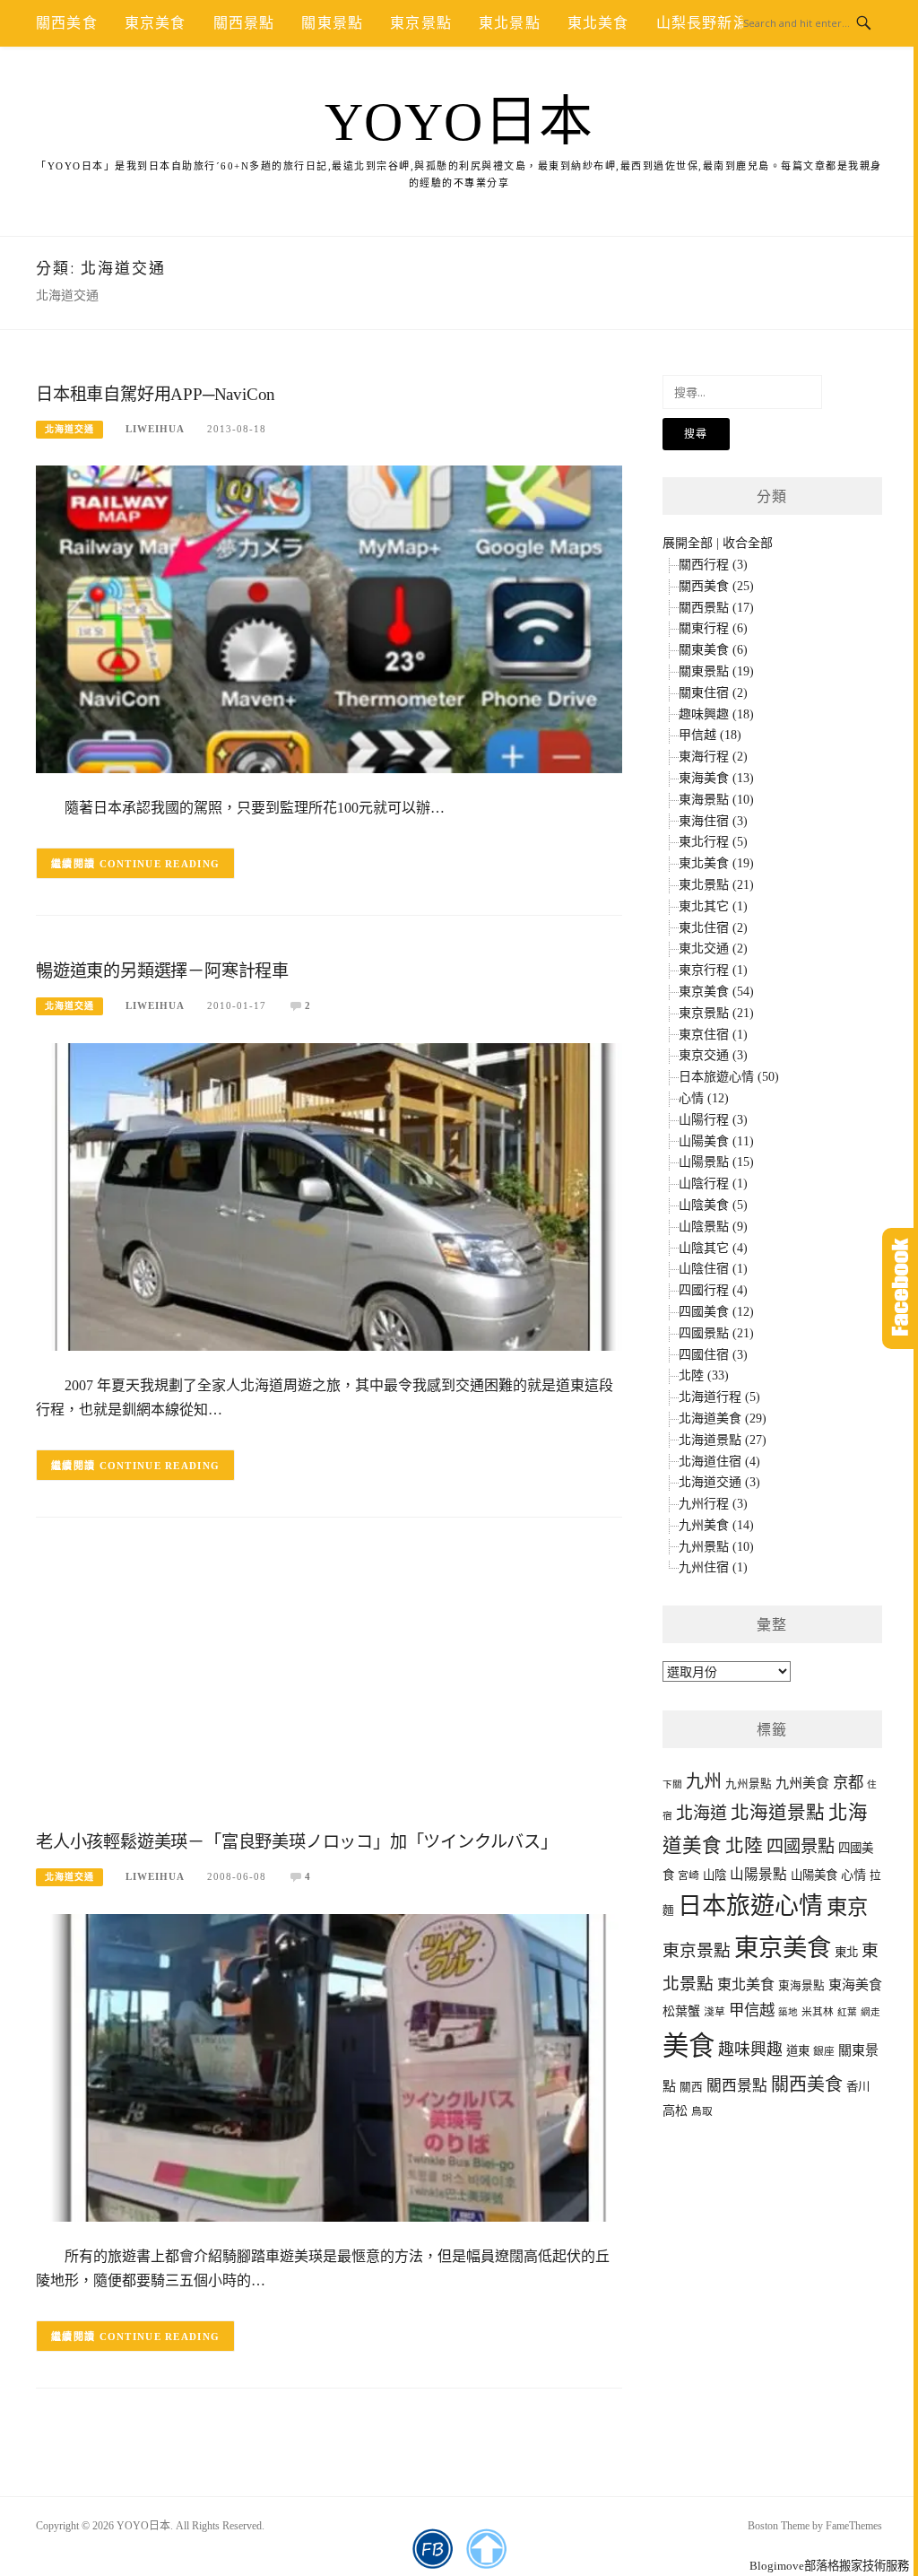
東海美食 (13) (716, 778)
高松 (675, 2110)
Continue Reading (160, 864)
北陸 (744, 1846)
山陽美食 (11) (716, 1141)
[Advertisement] (329, 1679)
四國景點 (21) (716, 1333)
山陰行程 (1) (713, 1184)
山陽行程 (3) (713, 1120)
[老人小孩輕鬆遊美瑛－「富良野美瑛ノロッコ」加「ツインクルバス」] (329, 2067)
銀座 (824, 2052)
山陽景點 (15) (716, 1162)
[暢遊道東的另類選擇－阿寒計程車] (329, 1196)
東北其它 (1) (713, 906)
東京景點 (421, 23)
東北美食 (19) (716, 863)
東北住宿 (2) (713, 928)
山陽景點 (758, 1874)
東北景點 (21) (716, 885)
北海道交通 (69, 429)
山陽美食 (814, 1875)
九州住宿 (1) (713, 1567)
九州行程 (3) (713, 1504)
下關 (672, 1784)
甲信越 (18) (710, 735)
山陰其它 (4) (713, 1248)
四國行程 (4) (713, 1290)
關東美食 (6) (713, 650)
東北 (846, 1952)
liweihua (155, 429)
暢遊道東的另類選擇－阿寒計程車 (162, 971)
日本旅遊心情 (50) (729, 1077)
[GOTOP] (486, 2549)
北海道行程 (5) (719, 1397)
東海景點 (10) (716, 800)
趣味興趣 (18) (716, 714)
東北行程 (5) (713, 842)
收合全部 (748, 543)
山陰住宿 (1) (713, 1269)
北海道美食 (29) (723, 1419)
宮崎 (688, 1876)
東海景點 (801, 1986)
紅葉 (847, 2012)
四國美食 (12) (716, 1312)
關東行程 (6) (713, 628)
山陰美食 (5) (713, 1205)
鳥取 (702, 2112)
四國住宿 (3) (713, 1355)
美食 (688, 2046)
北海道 (701, 1813)
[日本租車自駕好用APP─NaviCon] (329, 618)
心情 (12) (704, 1098)
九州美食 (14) (716, 1525)
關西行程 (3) (713, 565)
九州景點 (749, 1784)
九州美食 (802, 1783)
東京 (847, 1907)
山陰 (714, 1875)
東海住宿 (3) (713, 821)
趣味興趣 (750, 2049)
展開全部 (688, 543)
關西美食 (67, 23)
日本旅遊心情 (750, 1906)
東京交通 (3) (713, 1055)
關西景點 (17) (716, 608)
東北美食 (598, 23)
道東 (798, 2051)
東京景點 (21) (716, 1013)
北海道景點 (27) (723, 1440)
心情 (853, 1875)
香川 (858, 2087)
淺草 (714, 2012)
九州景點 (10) (716, 1547)
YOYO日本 (459, 122)
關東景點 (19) (716, 671)
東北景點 (510, 23)
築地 (788, 2012)
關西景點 (244, 23)
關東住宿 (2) (713, 693)
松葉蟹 (681, 2011)
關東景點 (332, 23)
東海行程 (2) (713, 757)
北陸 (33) (704, 1375)
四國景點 (801, 1846)
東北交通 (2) (713, 949)
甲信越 (752, 2010)
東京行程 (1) (713, 970)
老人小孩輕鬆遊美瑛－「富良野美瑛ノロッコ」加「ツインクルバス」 (297, 1842)
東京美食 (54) (716, 992)
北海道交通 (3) (719, 1482)
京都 (848, 1783)
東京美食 (156, 23)
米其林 (818, 2012)
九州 (704, 1781)
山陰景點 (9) (713, 1227)
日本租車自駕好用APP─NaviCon (156, 394)
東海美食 (855, 1985)
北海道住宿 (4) (719, 1462)
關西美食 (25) (716, 586)
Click (900, 1288)
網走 (870, 2012)
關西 (691, 2087)
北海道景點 (778, 1813)
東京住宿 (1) (713, 1035)
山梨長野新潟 (702, 23)
